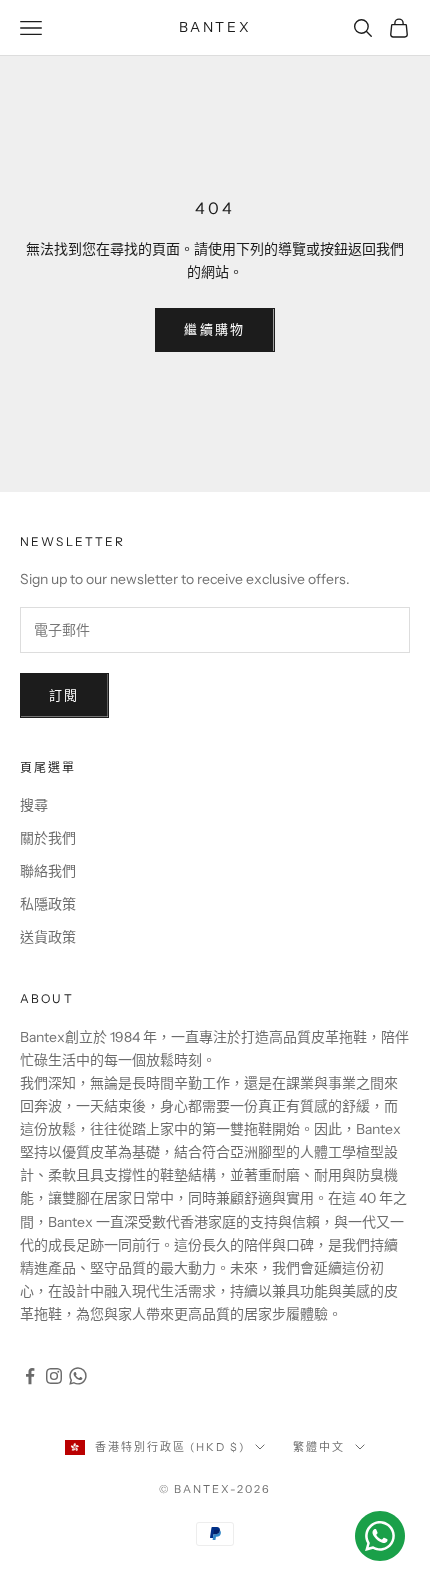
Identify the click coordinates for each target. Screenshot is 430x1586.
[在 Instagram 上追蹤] (54, 1376)
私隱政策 (48, 904)
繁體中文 (319, 1447)
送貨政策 (48, 937)
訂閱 (64, 695)
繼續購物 (214, 329)
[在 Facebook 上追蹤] (30, 1376)
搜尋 (34, 805)
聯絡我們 (48, 871)
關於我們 (48, 838)
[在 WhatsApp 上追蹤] (78, 1376)
